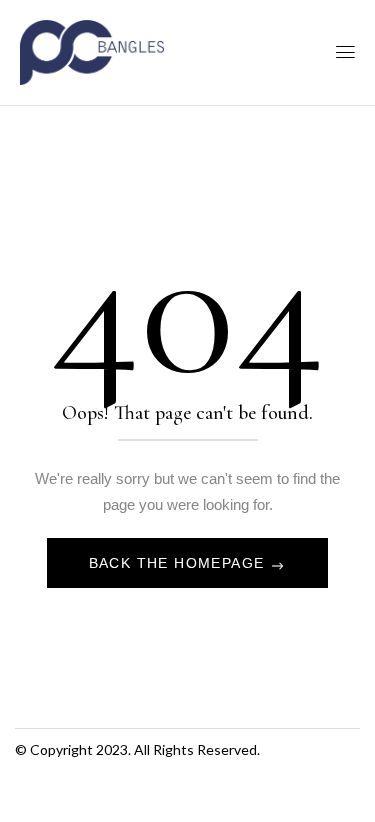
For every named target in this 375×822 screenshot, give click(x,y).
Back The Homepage (179, 563)
